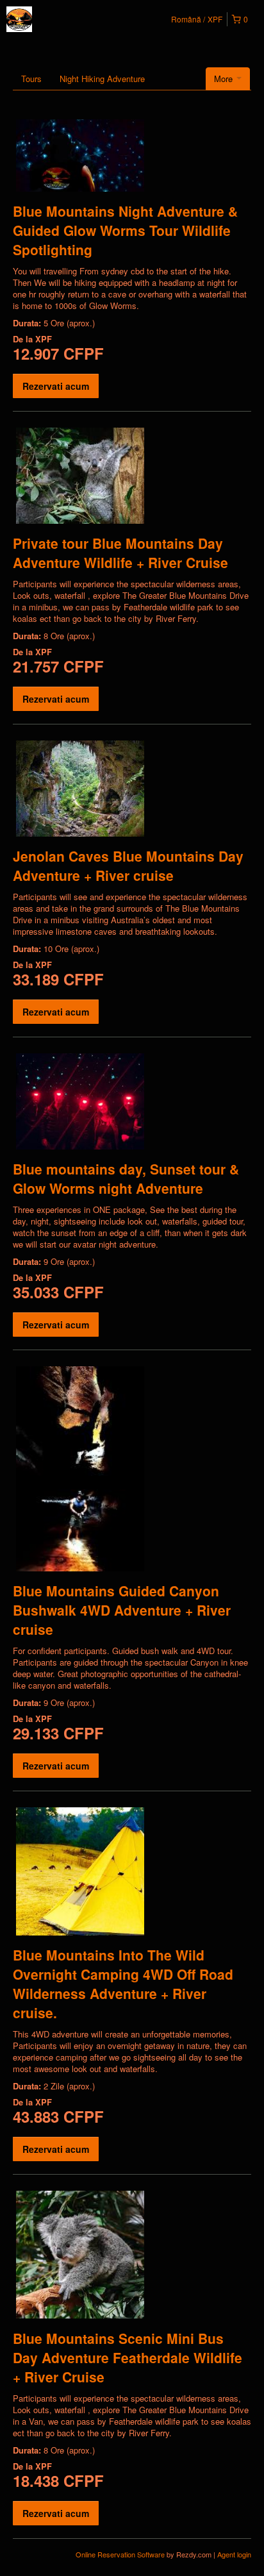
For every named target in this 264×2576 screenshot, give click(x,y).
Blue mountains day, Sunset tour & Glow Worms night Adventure (126, 1178)
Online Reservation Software (120, 2554)
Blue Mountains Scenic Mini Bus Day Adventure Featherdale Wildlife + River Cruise (128, 2357)
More (225, 79)
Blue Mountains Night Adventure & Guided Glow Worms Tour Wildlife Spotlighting (125, 230)
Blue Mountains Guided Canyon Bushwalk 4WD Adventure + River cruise (122, 1610)
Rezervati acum (56, 386)
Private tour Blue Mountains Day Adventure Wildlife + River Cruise (120, 553)
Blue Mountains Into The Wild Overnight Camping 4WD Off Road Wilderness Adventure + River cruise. (123, 1984)
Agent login (234, 2554)
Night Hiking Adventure (102, 79)
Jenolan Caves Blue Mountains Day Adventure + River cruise (128, 866)
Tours (31, 79)
